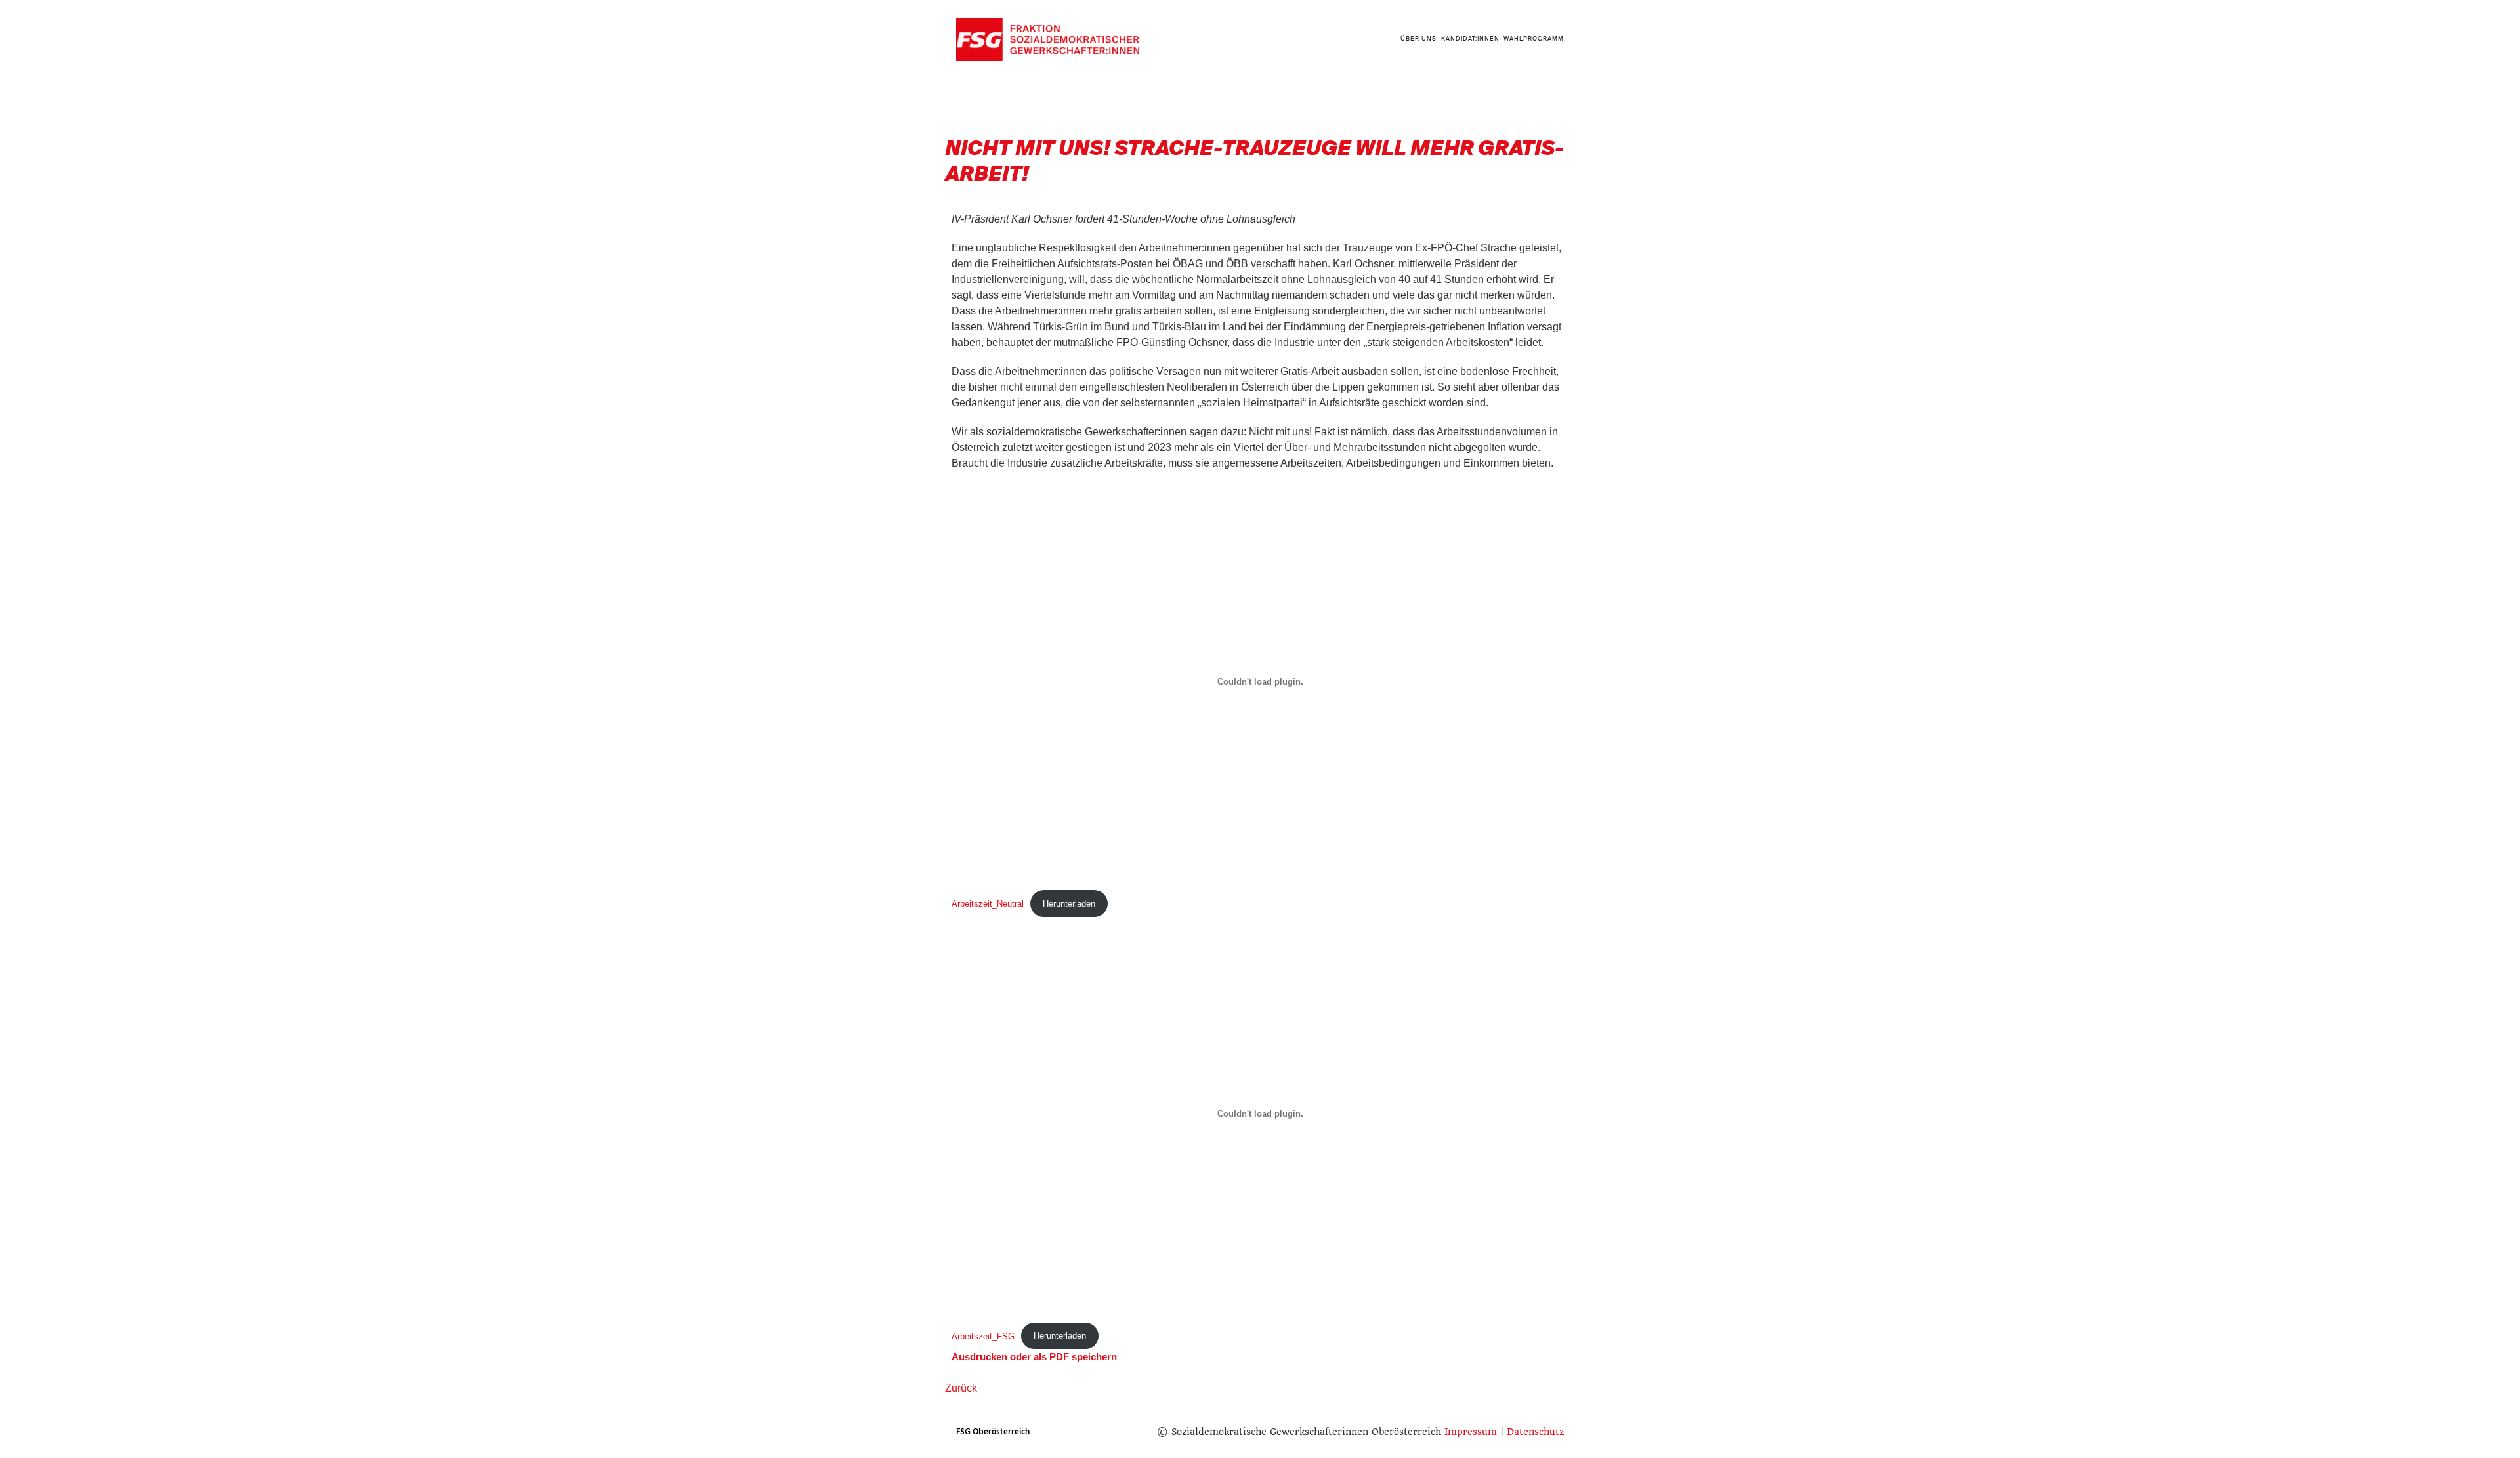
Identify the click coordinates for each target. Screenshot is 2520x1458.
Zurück (961, 1388)
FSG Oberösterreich (993, 1432)
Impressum (1471, 1432)
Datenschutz (1535, 1432)
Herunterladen (1069, 904)
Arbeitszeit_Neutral (988, 904)
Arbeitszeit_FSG (983, 1336)
